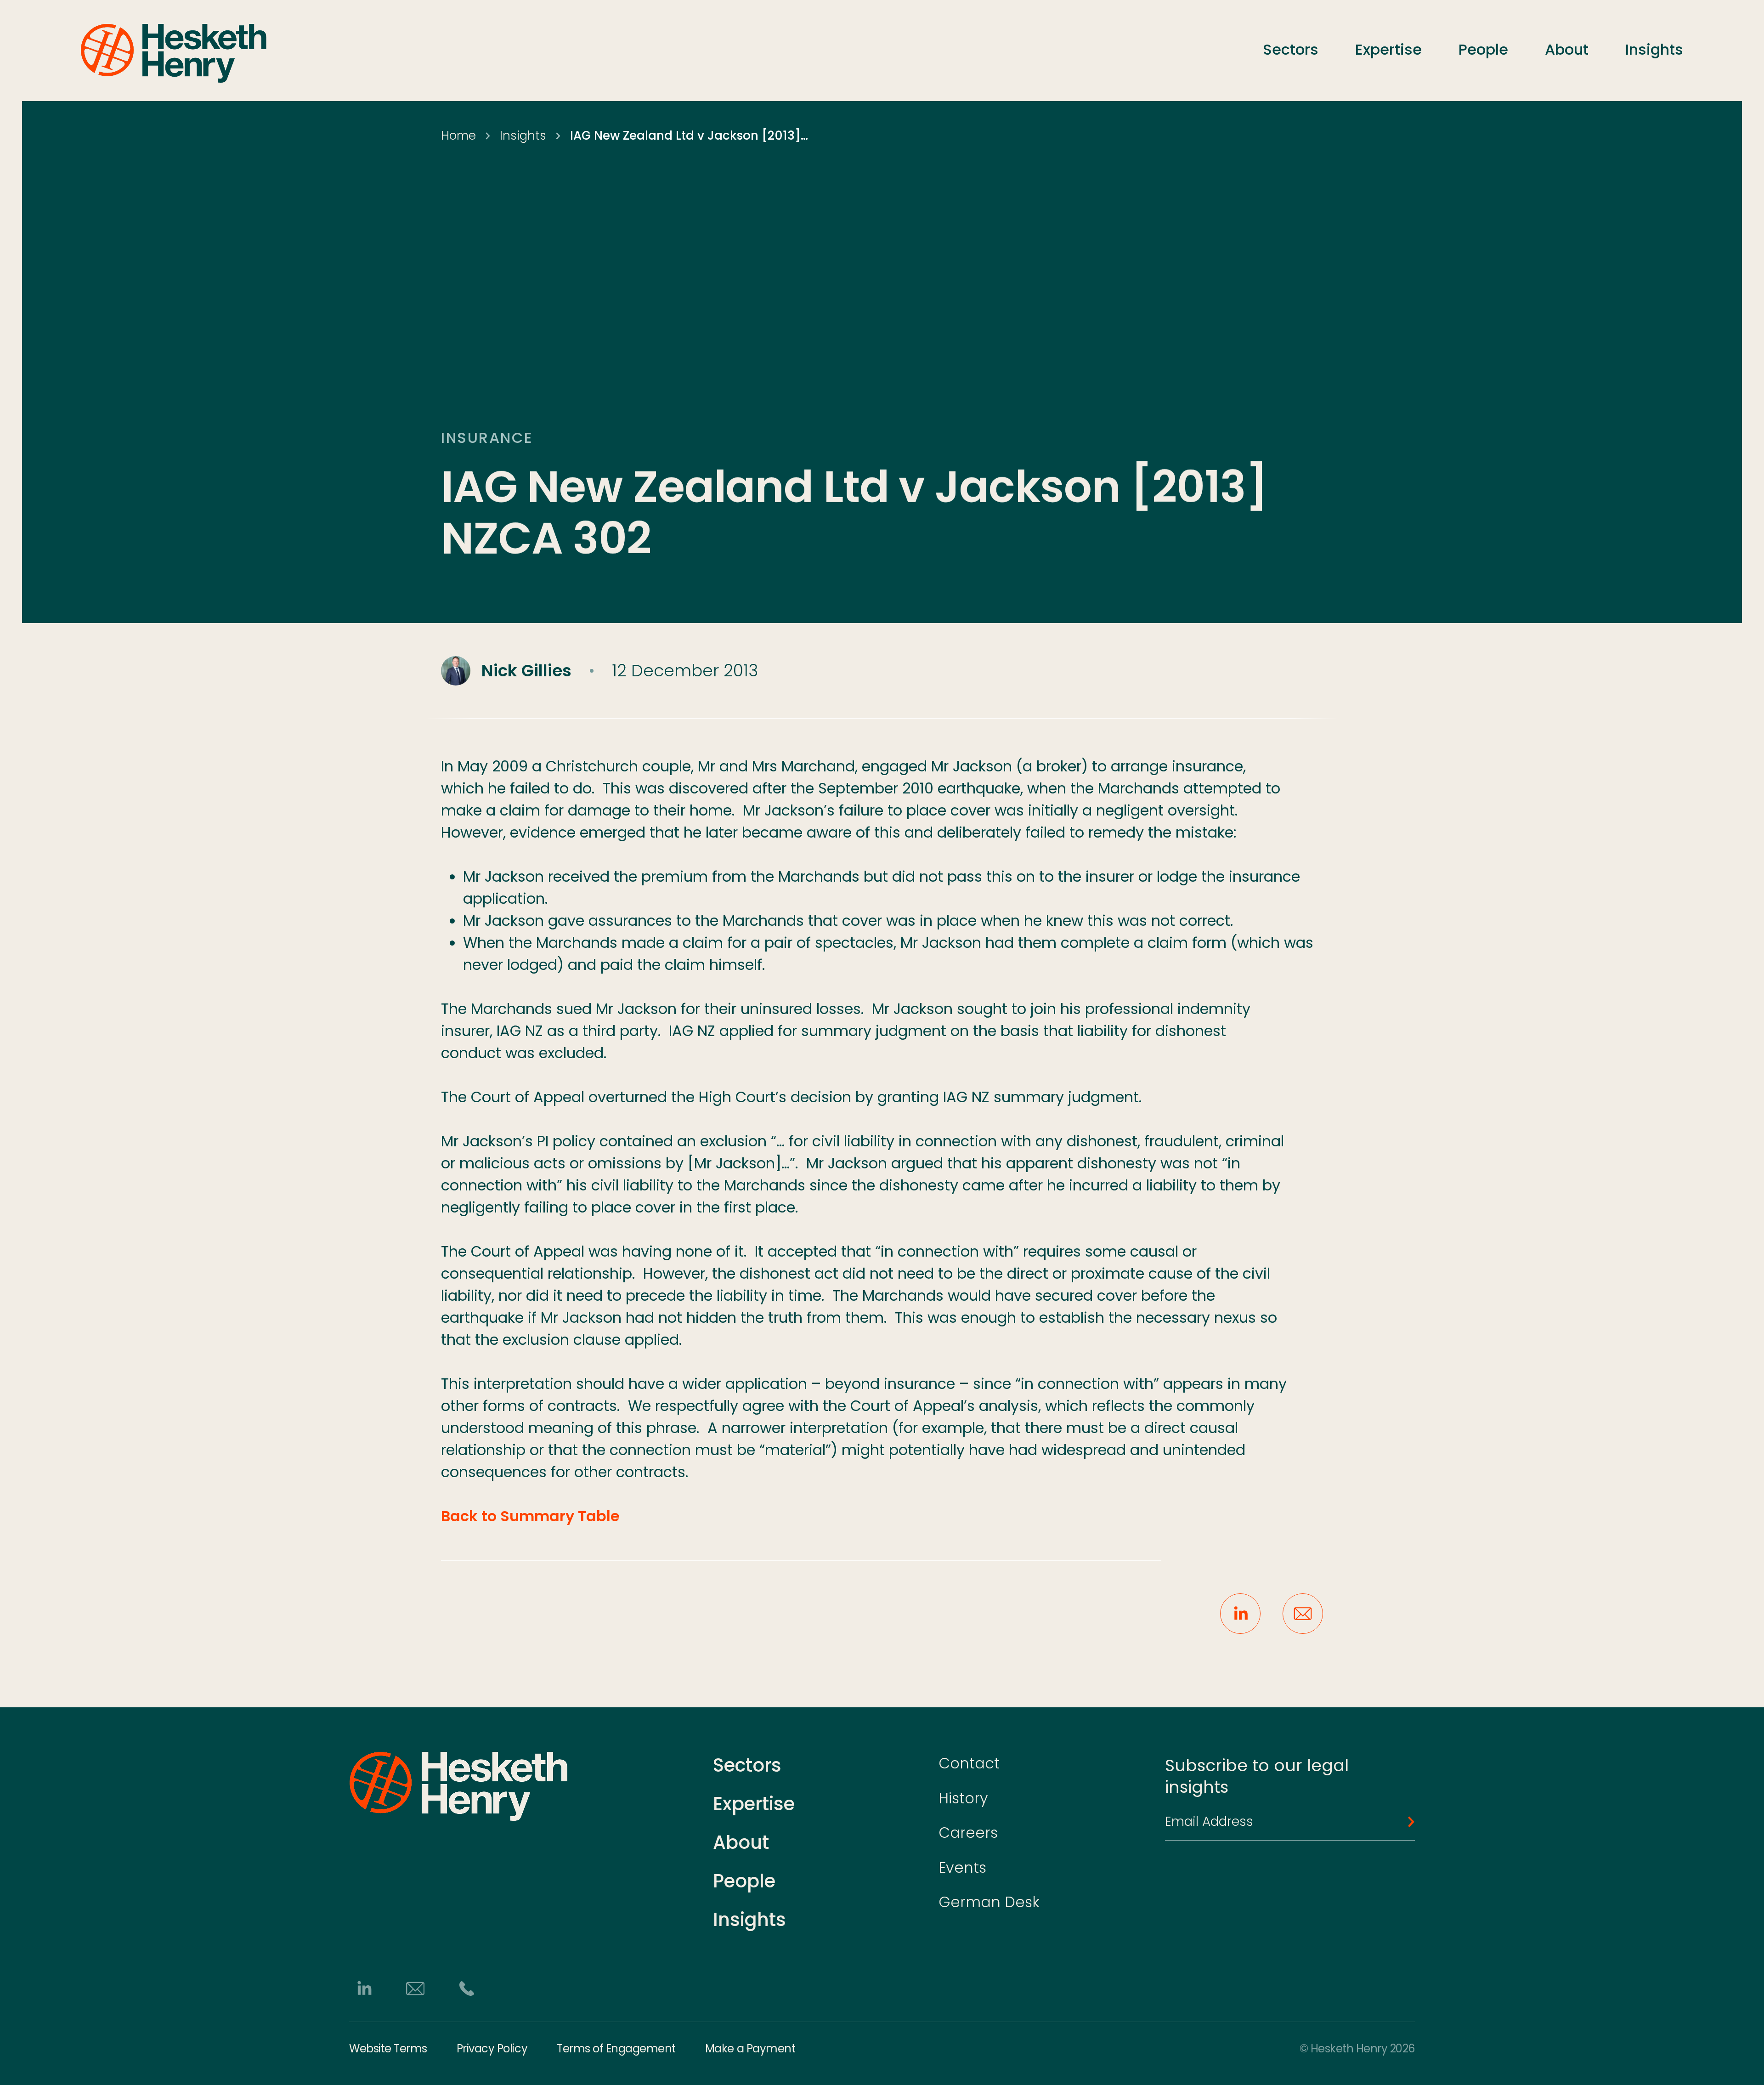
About (1567, 49)
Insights (1654, 49)
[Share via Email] (1303, 1614)
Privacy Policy (492, 2049)
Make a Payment (750, 2049)
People (1483, 49)
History (963, 1798)
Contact (969, 1763)
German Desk (989, 1902)
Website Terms (388, 2049)
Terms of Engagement (616, 2049)
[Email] (415, 1989)
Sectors (1291, 49)
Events (962, 1867)
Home (458, 136)
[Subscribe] (1406, 1822)
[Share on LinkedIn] (1240, 1614)
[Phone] (467, 1989)
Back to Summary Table (530, 1516)
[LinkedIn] (364, 1989)
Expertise (1388, 49)
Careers (968, 1833)
